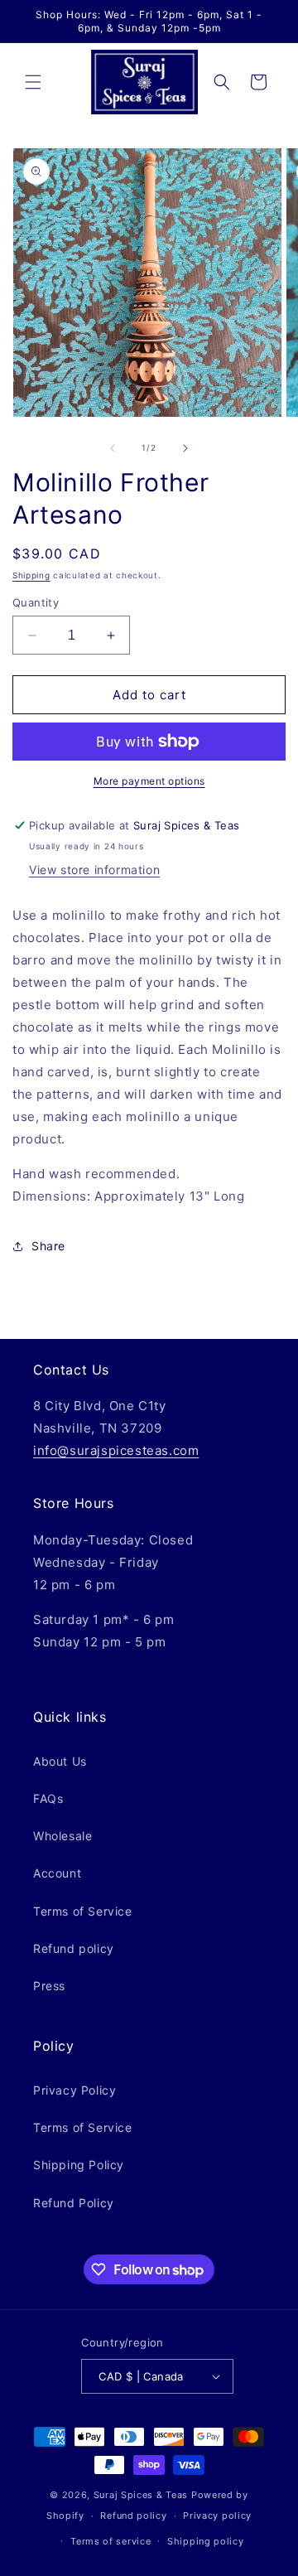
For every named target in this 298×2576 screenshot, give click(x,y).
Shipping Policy (79, 2165)
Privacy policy (217, 2516)
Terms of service (111, 2541)
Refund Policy (74, 2203)
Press (49, 1986)
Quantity (36, 602)
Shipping (31, 575)
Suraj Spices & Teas (141, 2495)
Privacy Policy (74, 2090)
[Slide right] (185, 448)
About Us (60, 1761)
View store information (94, 870)
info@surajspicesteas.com (116, 1450)
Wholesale (62, 1836)
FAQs (48, 1798)
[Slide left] (113, 448)
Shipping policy (206, 2541)
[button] (33, 82)
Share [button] (48, 1246)
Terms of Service (83, 1911)
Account (57, 1873)
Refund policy (74, 1948)
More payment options (149, 781)
